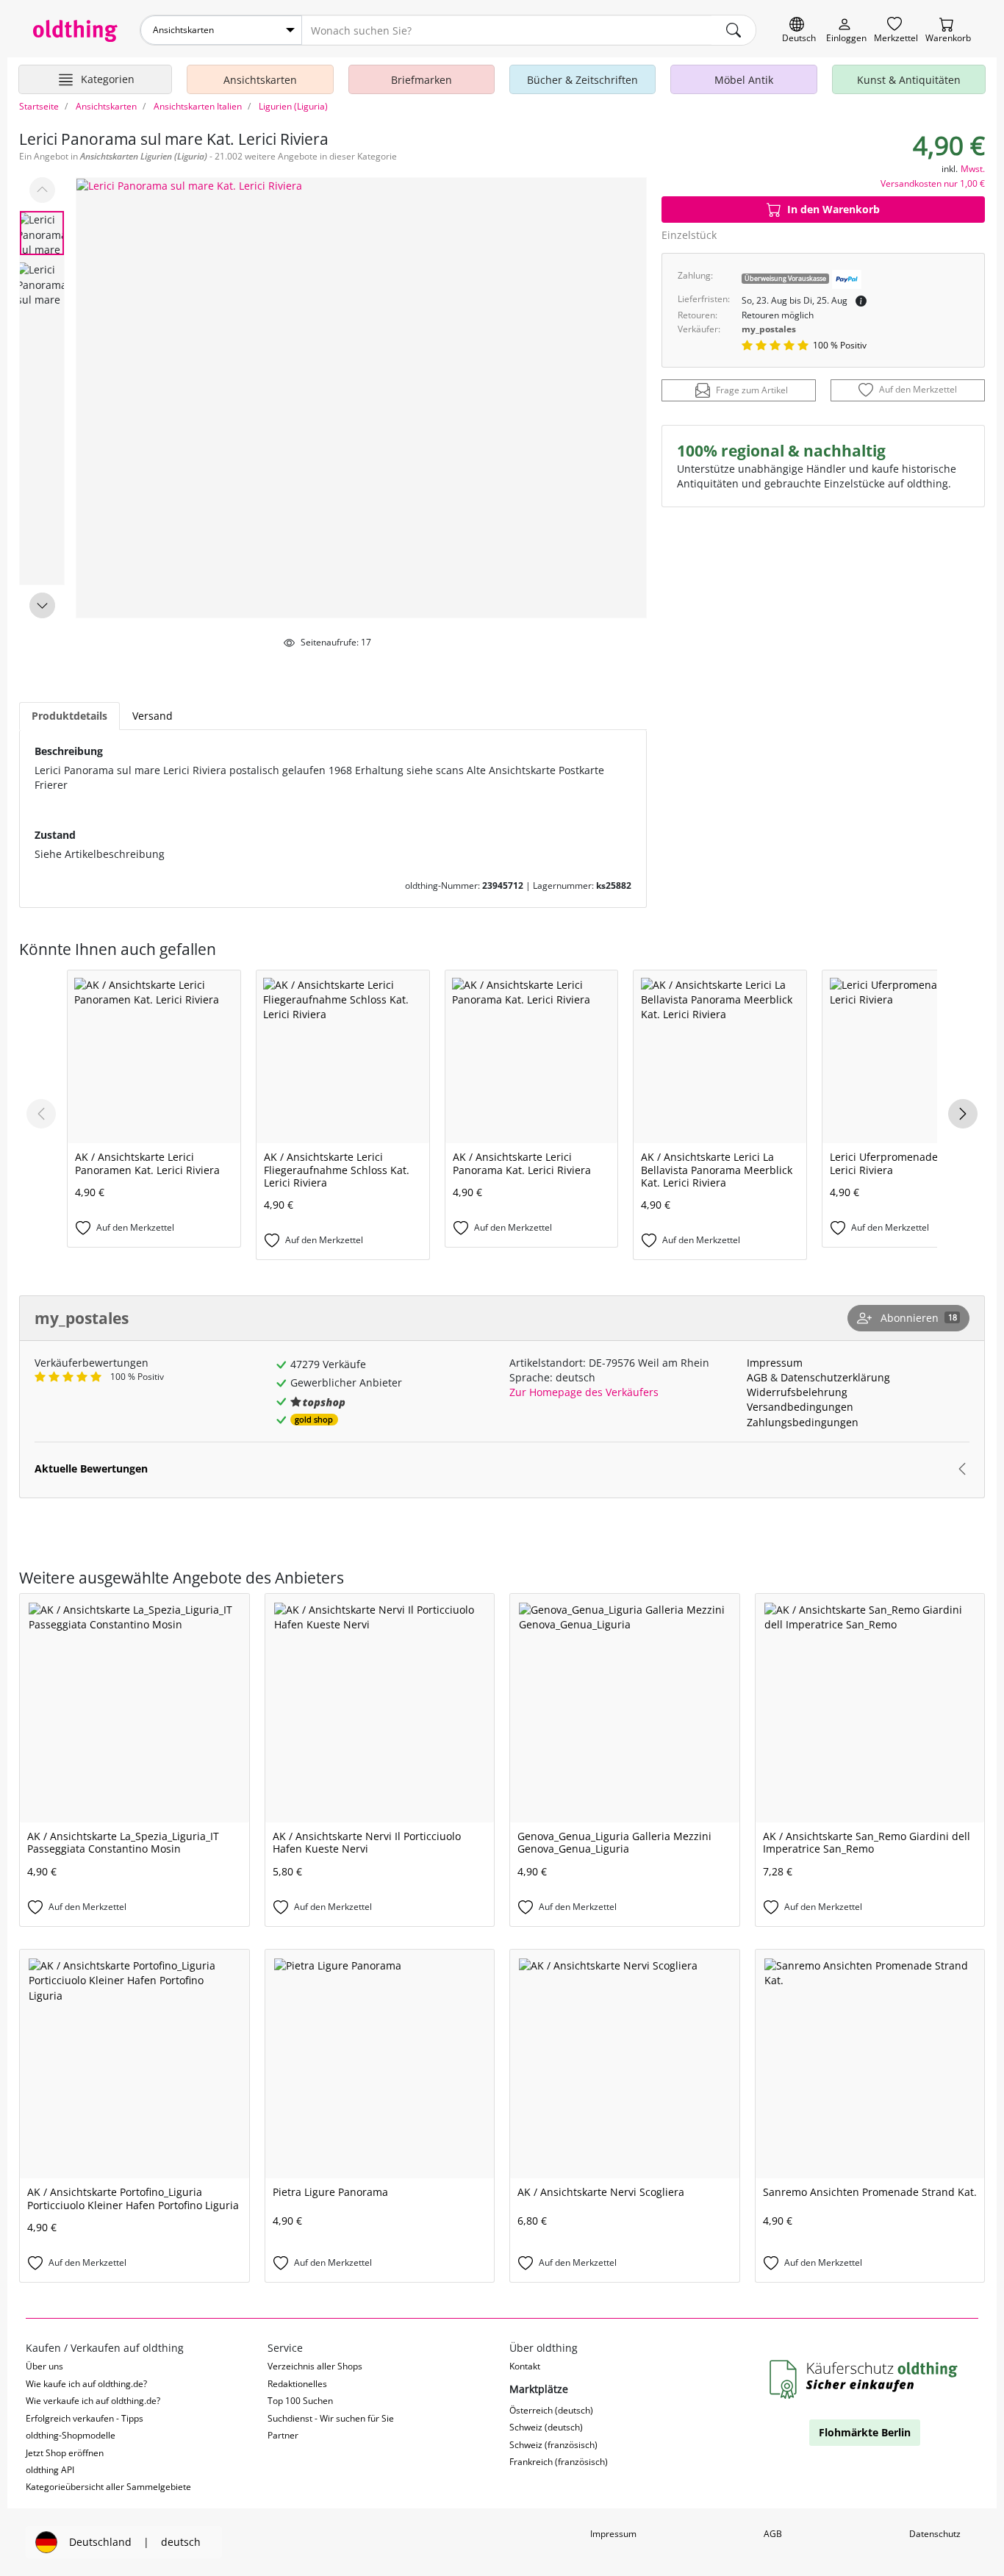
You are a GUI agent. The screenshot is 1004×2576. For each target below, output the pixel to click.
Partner (283, 2435)
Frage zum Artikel (752, 391)
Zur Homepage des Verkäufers (584, 1392)
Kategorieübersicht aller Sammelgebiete (108, 2487)
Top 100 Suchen (300, 2401)
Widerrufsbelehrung (797, 1392)
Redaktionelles (297, 2384)
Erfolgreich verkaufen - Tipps (85, 2418)
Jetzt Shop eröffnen (65, 2453)
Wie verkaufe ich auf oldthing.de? (93, 2401)
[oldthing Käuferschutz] (865, 2380)
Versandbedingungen (800, 1407)
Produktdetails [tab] (69, 716)
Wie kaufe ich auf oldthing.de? (86, 2384)
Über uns (44, 2366)
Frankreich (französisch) (559, 2462)
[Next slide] (42, 605)
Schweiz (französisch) (553, 2445)
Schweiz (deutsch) (546, 2427)
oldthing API (50, 2470)
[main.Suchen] (734, 30)
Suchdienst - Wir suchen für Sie (331, 2418)
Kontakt (525, 2366)
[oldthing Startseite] (75, 31)
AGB (757, 1377)
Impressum (775, 1363)
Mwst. (973, 169)
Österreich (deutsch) (551, 2410)
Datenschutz (935, 2534)
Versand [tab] (153, 716)
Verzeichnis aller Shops (315, 2366)
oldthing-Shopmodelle (71, 2435)
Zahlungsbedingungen (803, 1422)
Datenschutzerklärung (835, 1377)
